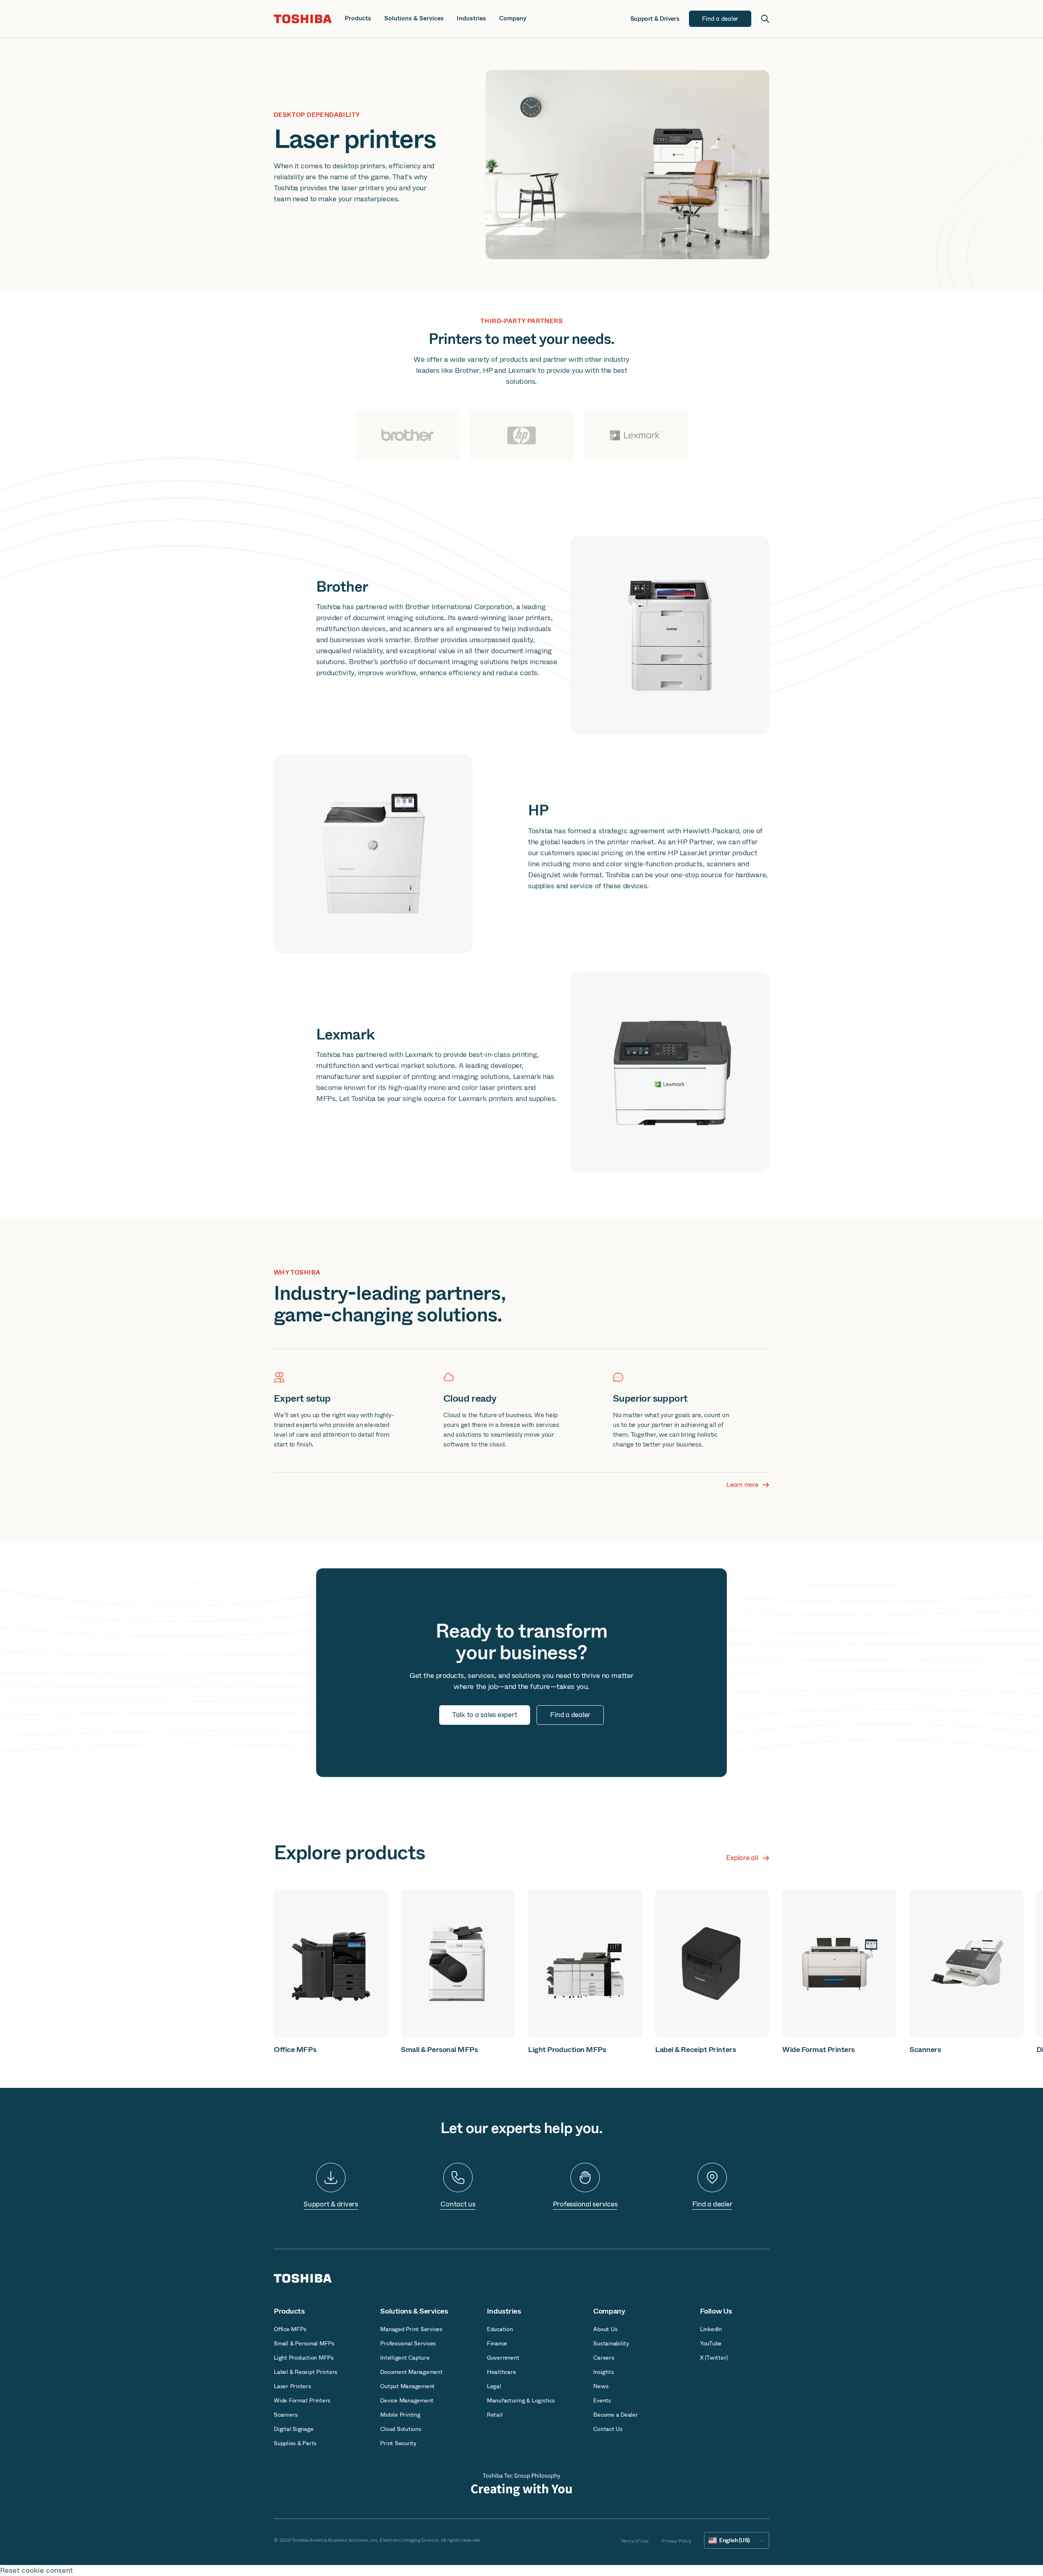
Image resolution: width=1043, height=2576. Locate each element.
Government (503, 2358)
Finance (497, 2343)
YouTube (711, 2343)
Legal (494, 2386)
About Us (605, 2329)
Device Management (407, 2400)
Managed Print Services (411, 2329)
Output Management (407, 2386)
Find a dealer (712, 2204)
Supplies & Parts (295, 2443)
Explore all (742, 1858)
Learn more (742, 1485)
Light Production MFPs (304, 2358)
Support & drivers (331, 2204)
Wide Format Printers (302, 2400)
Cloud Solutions (400, 2429)
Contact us (458, 2204)
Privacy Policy (677, 2541)
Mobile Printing (400, 2415)
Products (358, 19)
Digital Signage (294, 2429)
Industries (471, 19)
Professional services (585, 2204)
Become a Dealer (615, 2415)
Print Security (398, 2443)
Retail (495, 2415)
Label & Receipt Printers (306, 2372)
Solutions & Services (414, 19)
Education (500, 2329)
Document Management (411, 2372)
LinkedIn (711, 2329)
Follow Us (716, 2311)
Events (602, 2400)
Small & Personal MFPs (304, 2343)
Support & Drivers (655, 19)
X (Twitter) (714, 2358)
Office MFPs (290, 2329)
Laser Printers (293, 2386)
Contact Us (608, 2429)
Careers (604, 2358)
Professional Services (408, 2343)
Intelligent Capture (405, 2358)
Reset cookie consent (36, 2570)
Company (513, 19)
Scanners (286, 2415)
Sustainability (611, 2343)
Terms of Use (635, 2541)
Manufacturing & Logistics (521, 2400)
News (601, 2386)
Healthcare (502, 2372)
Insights (603, 2372)
